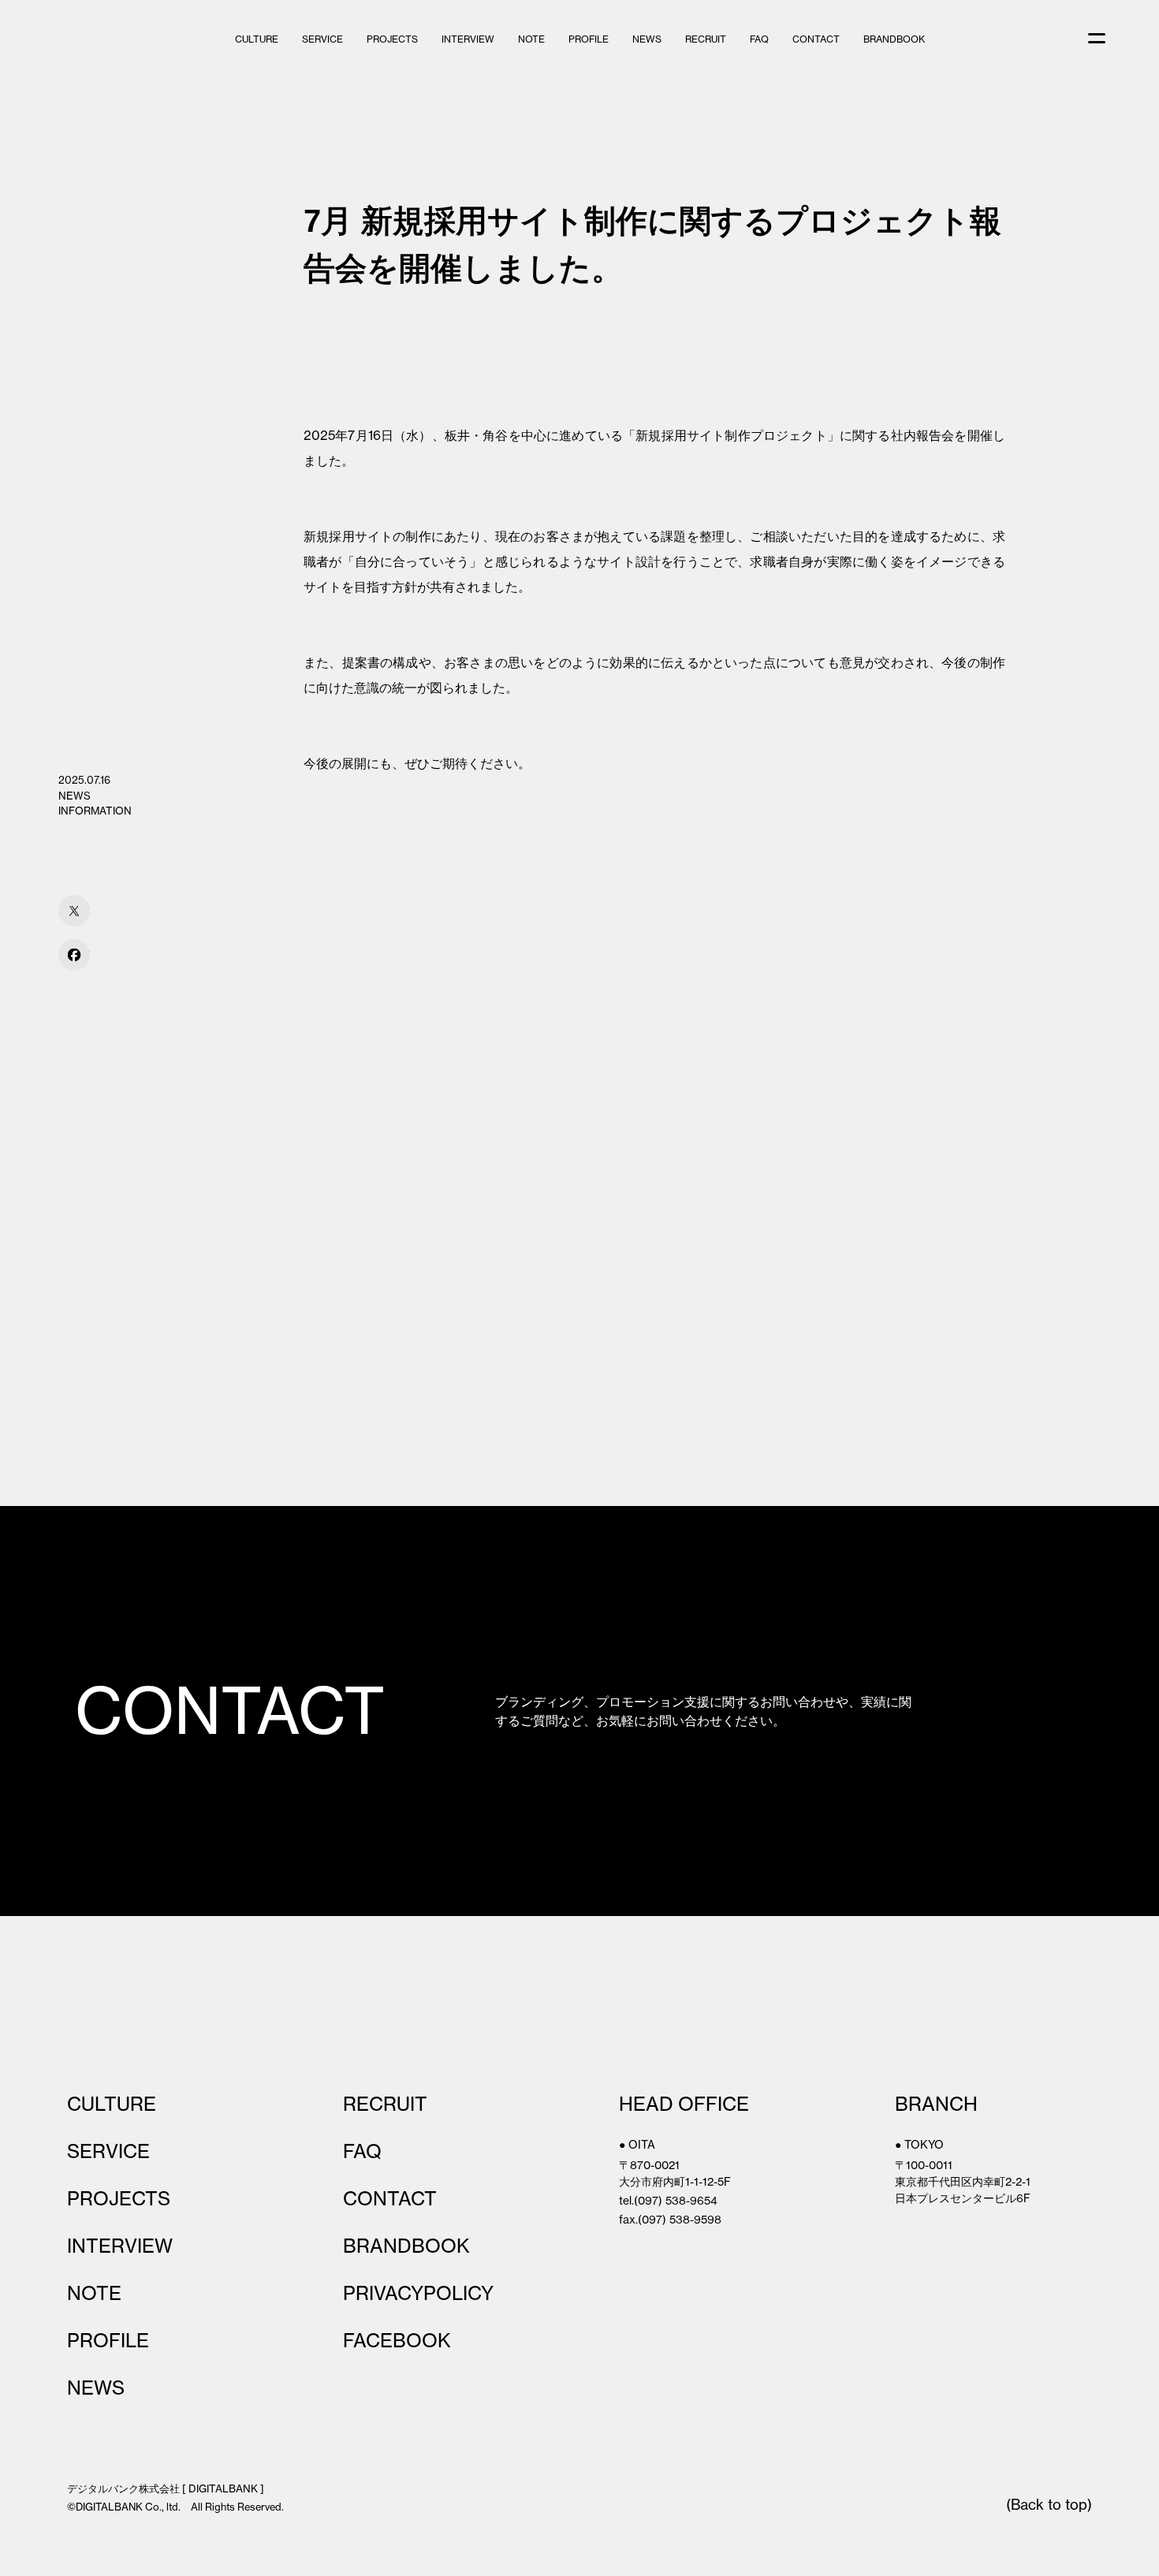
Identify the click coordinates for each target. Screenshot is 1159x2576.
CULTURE (257, 39)
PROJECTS (392, 39)
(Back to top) (1049, 2505)
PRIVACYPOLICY (418, 2293)
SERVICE (322, 39)
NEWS (647, 39)
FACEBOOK (397, 2340)
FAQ (759, 39)
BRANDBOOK (894, 39)
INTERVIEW (468, 39)
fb (74, 955)
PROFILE (589, 39)
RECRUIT (706, 39)
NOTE (531, 39)
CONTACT (816, 39)
